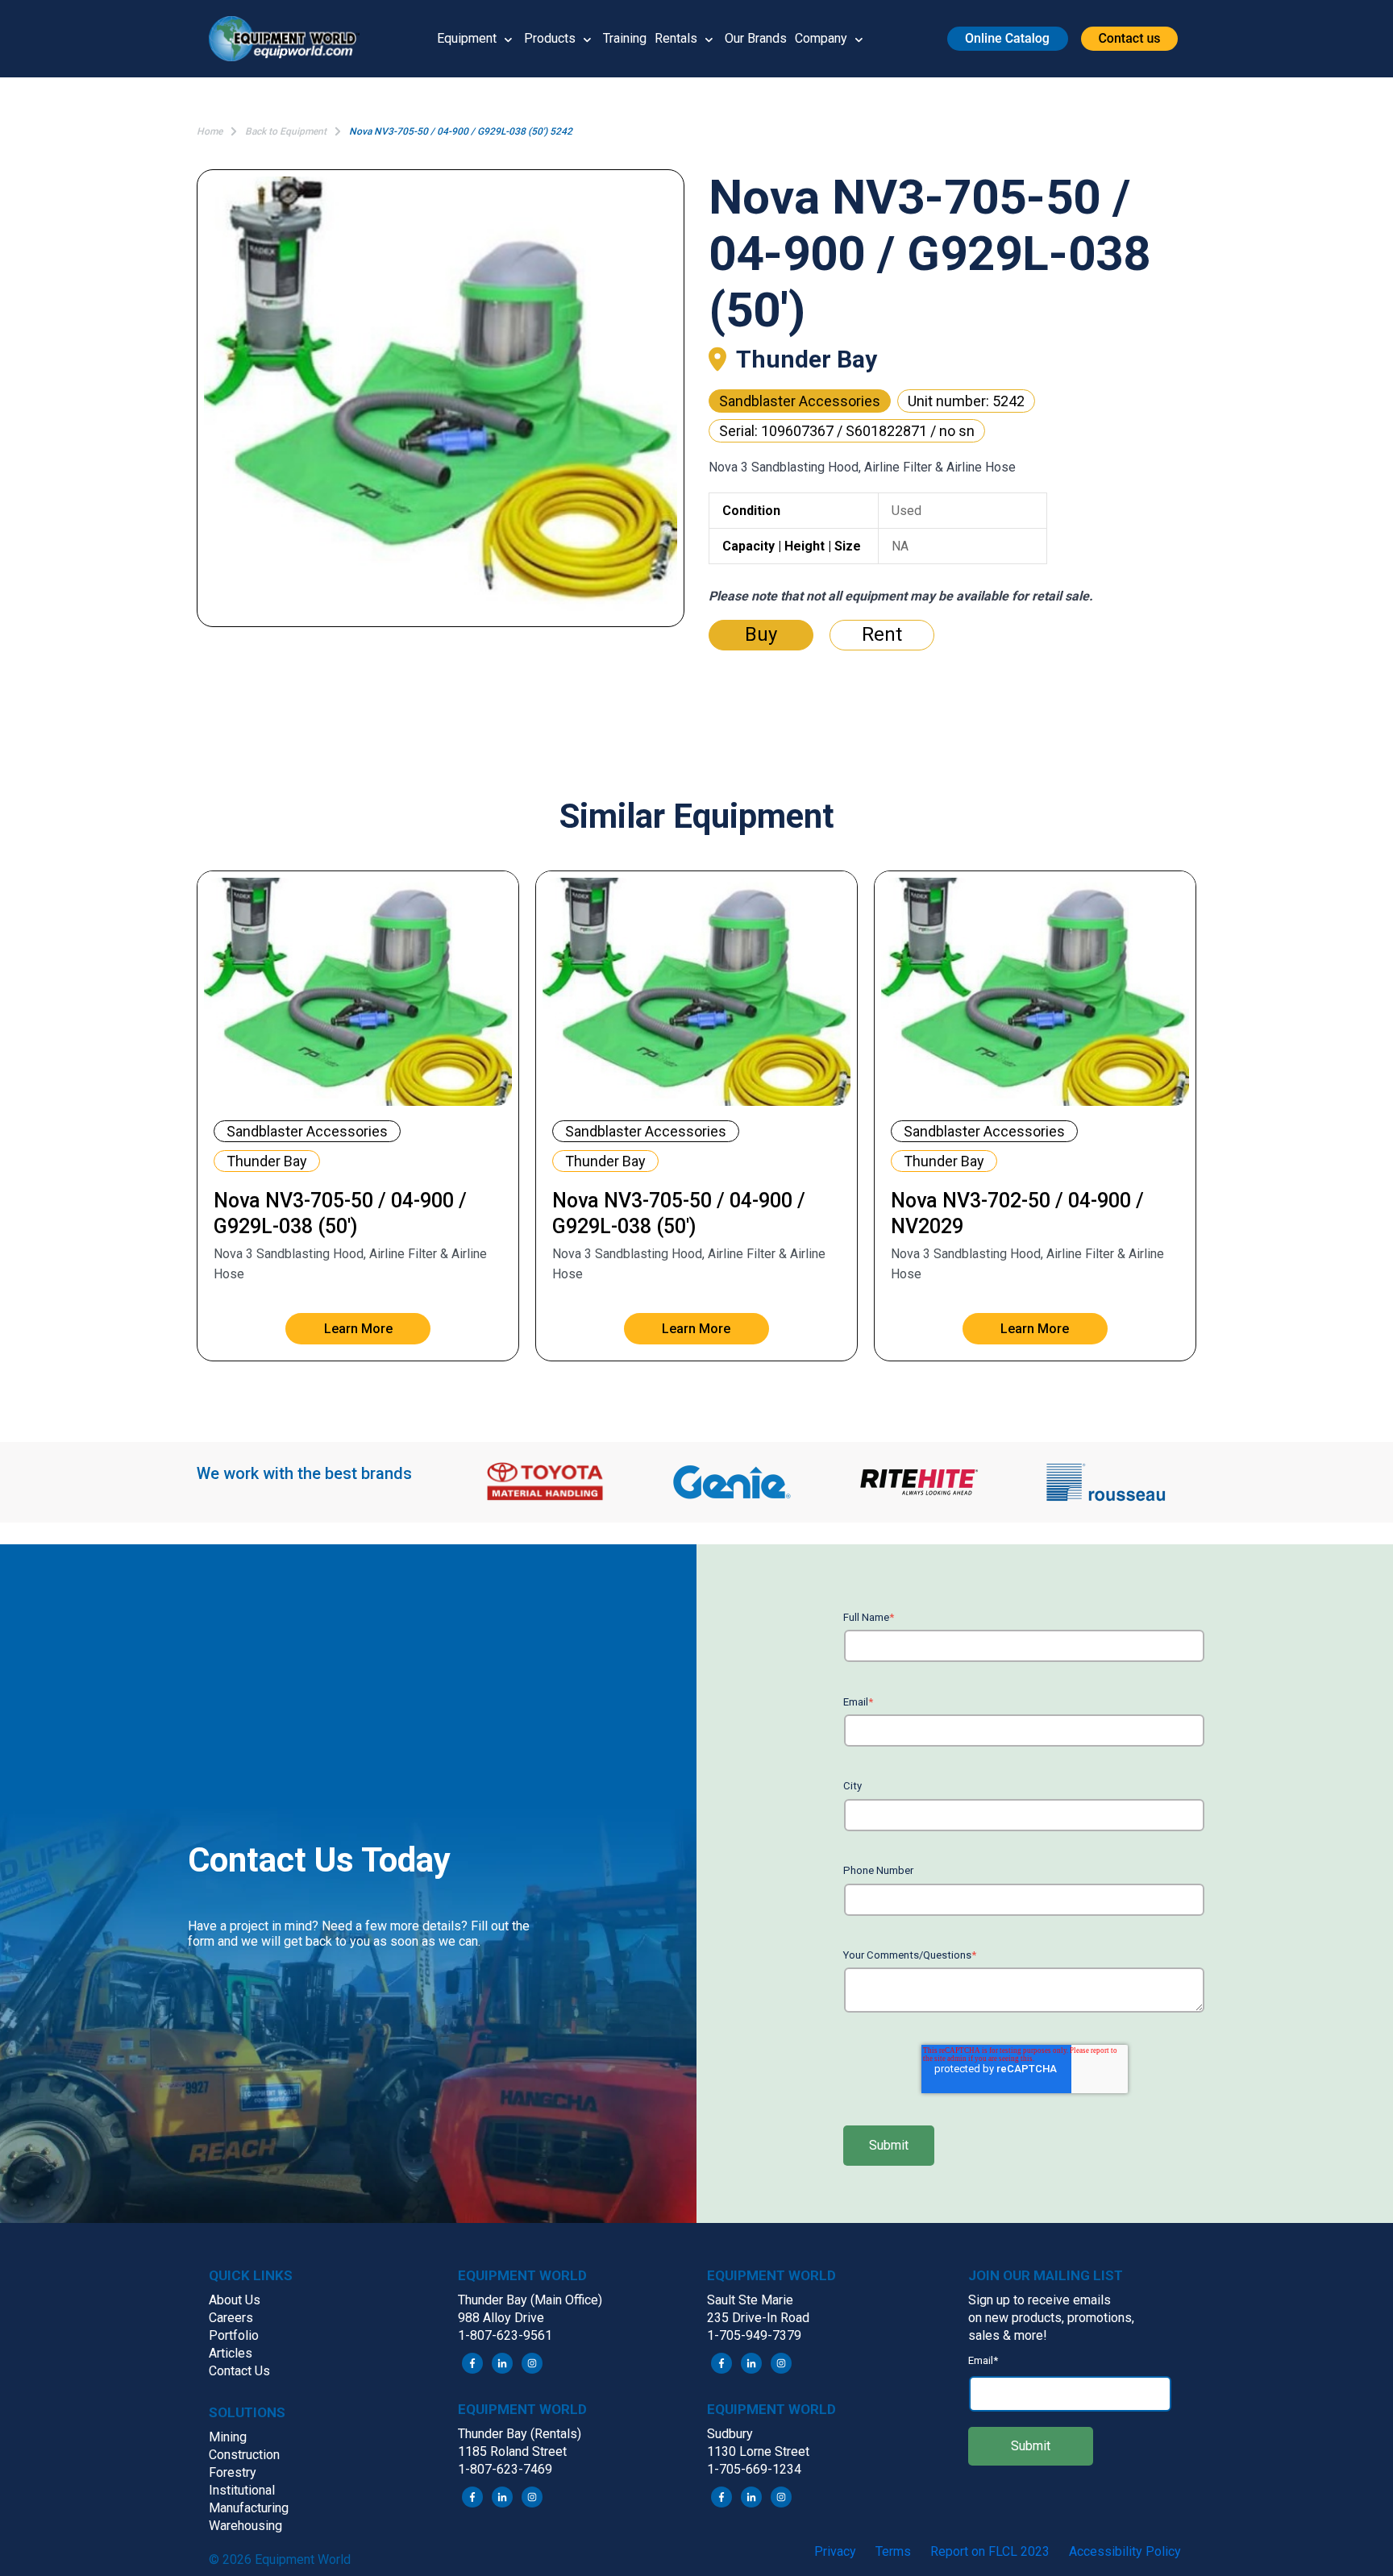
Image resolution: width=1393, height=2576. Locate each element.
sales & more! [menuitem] (1008, 2335)
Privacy (835, 2551)
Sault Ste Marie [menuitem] (750, 2300)
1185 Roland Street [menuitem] (512, 2451)
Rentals (676, 38)
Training (625, 38)
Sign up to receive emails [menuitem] (1040, 2300)
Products (550, 38)
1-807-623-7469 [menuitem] (505, 2469)
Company (821, 38)
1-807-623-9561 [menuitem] (505, 2335)
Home (210, 131)
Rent (882, 634)
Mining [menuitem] (228, 2437)
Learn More (358, 1329)
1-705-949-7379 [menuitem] (754, 2335)
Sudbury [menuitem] (730, 2434)
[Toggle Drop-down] (508, 39)
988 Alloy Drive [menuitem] (501, 2318)
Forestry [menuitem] (233, 2472)
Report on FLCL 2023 (990, 2551)
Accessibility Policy (1125, 2551)
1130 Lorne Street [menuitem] (758, 2451)
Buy (761, 634)
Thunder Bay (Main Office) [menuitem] (530, 2300)
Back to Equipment (286, 131)
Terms (893, 2551)
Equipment (467, 38)
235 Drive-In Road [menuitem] (758, 2318)
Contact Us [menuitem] (239, 2371)
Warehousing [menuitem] (245, 2526)
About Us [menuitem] (235, 2300)
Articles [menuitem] (231, 2353)
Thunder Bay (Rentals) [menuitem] (520, 2434)
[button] (290, 39)
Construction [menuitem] (244, 2455)
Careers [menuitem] (231, 2318)
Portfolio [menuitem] (234, 2335)
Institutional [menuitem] (242, 2490)
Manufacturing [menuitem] (249, 2508)
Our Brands (756, 38)
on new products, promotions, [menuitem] (1051, 2318)
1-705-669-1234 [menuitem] (754, 2469)
